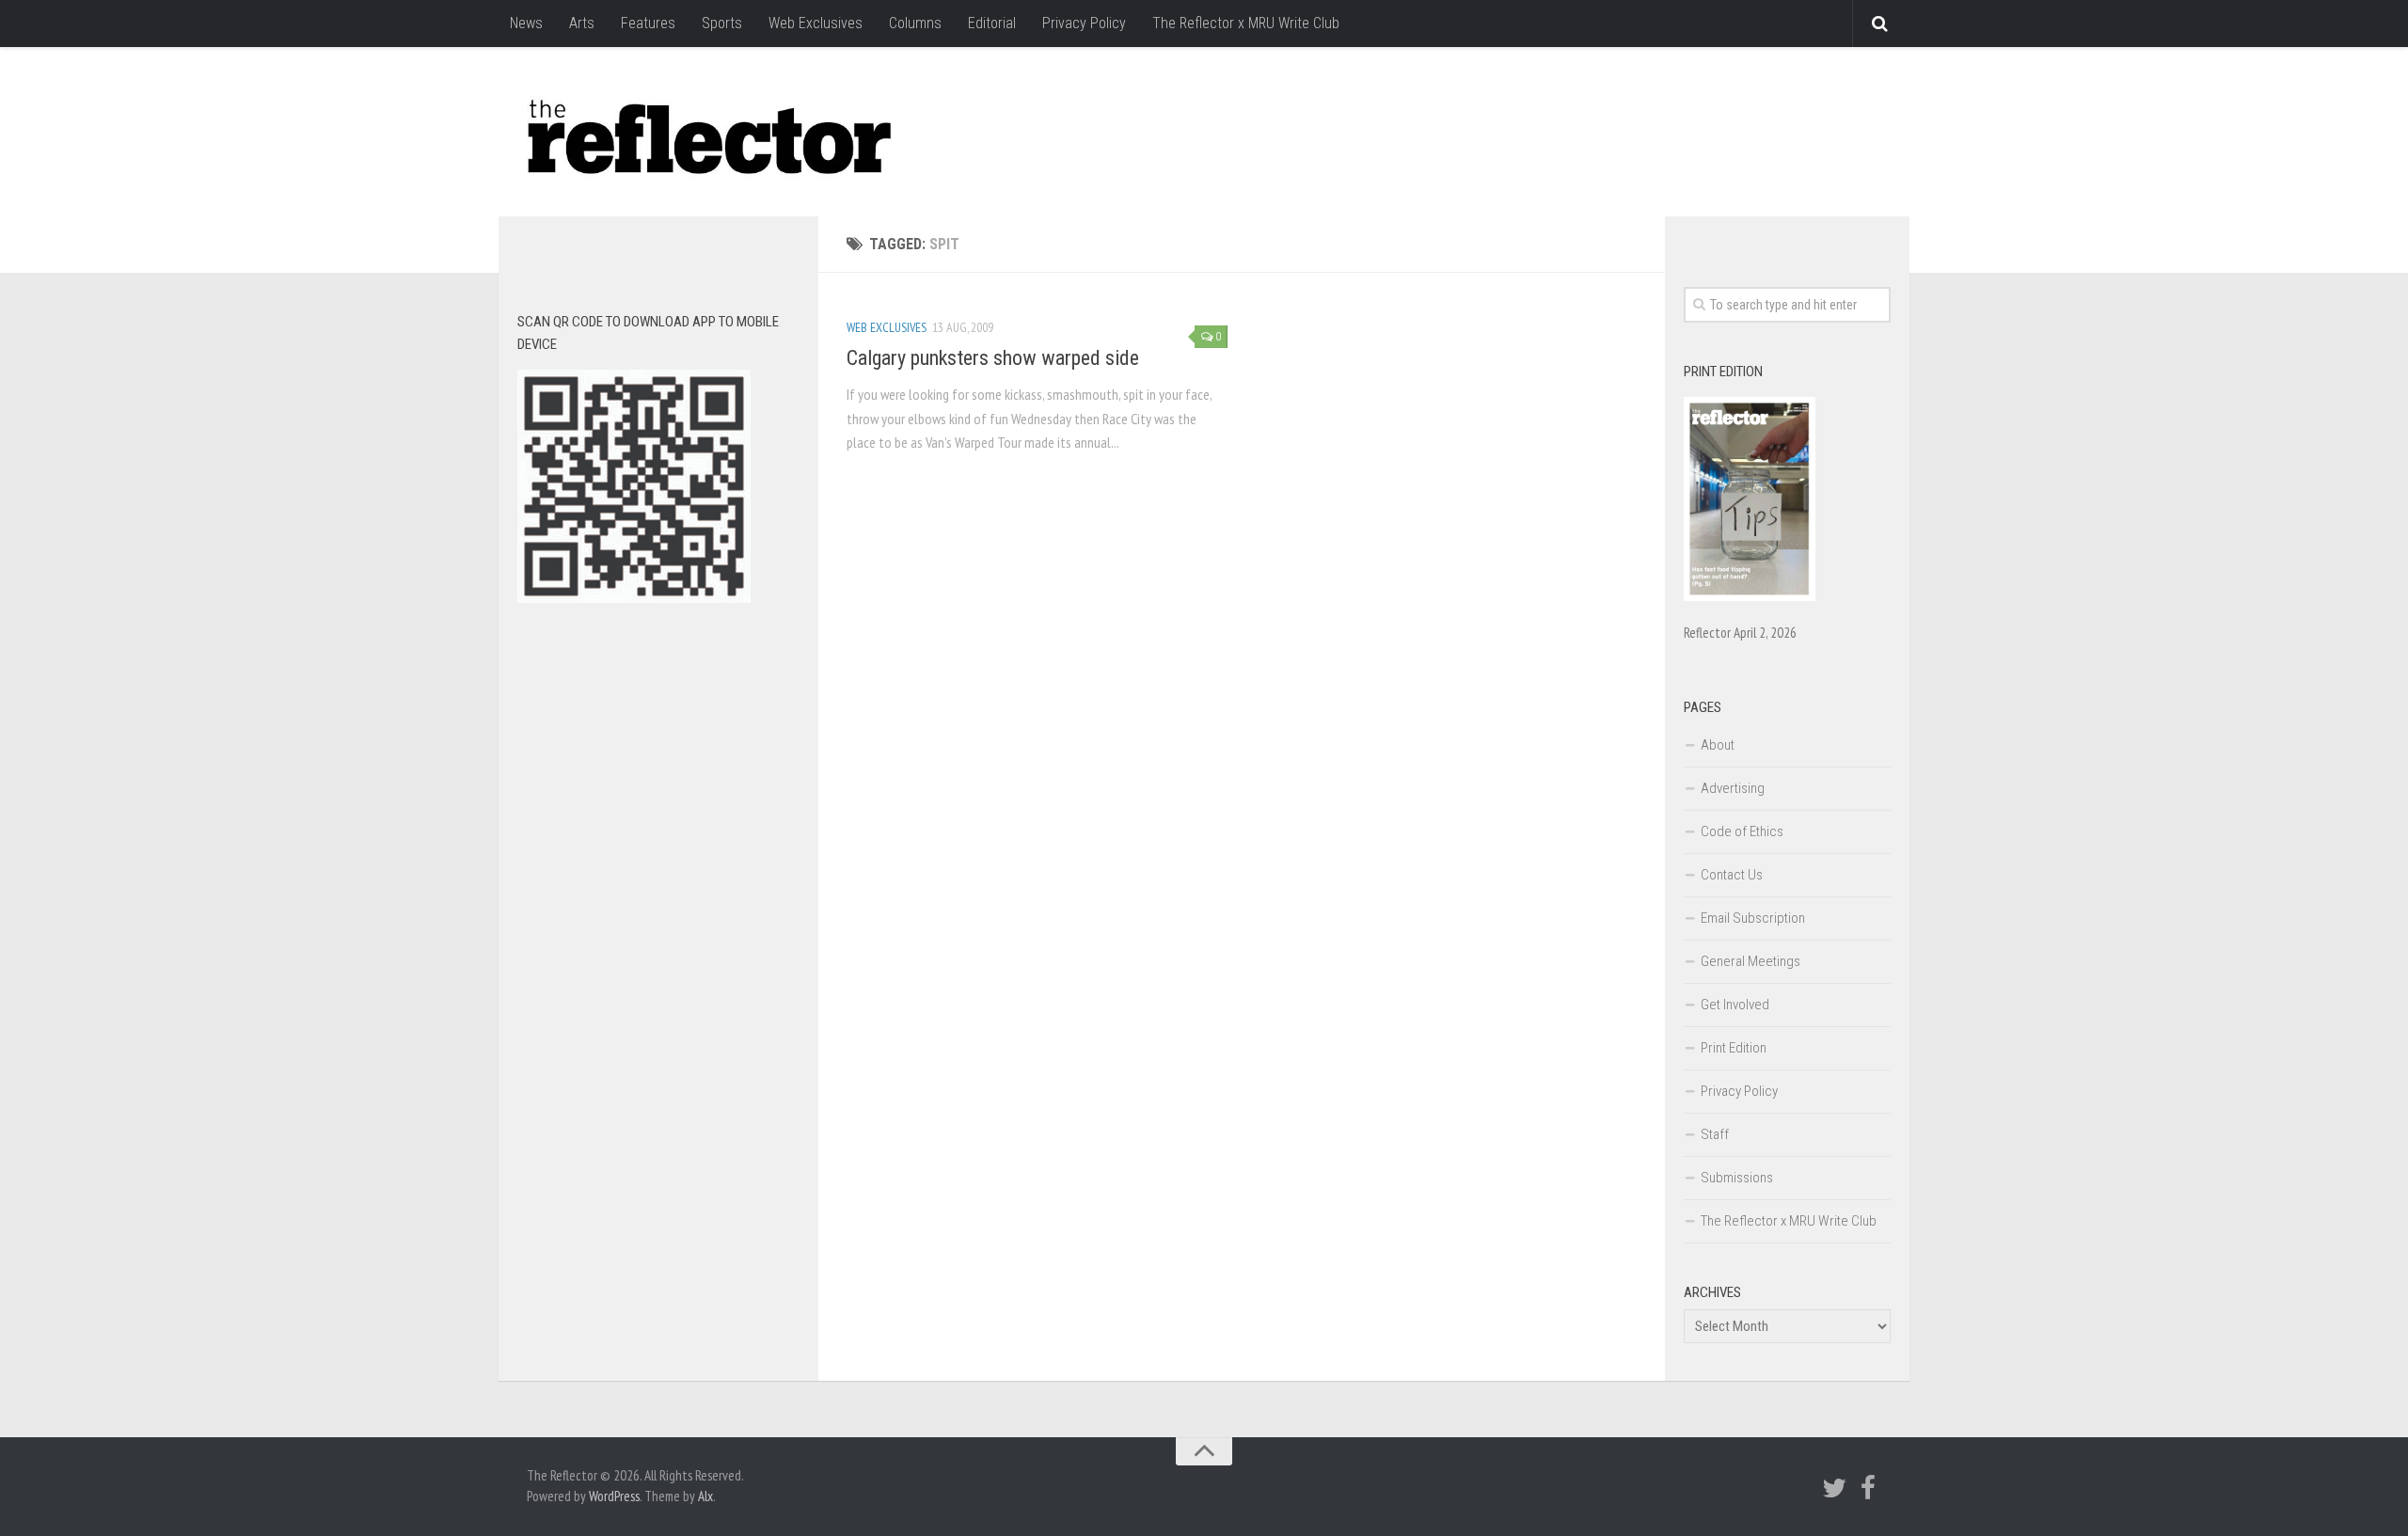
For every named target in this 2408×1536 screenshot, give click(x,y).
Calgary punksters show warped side (993, 358)
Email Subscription (1753, 918)
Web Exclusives (816, 23)
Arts (582, 23)
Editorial (992, 23)
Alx (705, 1496)
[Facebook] (1868, 1488)
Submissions (1737, 1178)
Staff (1715, 1134)
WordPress (614, 1496)
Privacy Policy (1084, 23)
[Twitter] (1834, 1488)
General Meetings (1751, 961)
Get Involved (1735, 1005)
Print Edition (1734, 1048)
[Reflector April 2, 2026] (1750, 596)
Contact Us (1732, 875)
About (1718, 745)
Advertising (1733, 788)
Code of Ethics (1742, 831)
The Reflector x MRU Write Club (1246, 23)
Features (648, 23)
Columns (915, 23)
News (526, 23)
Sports (722, 23)
